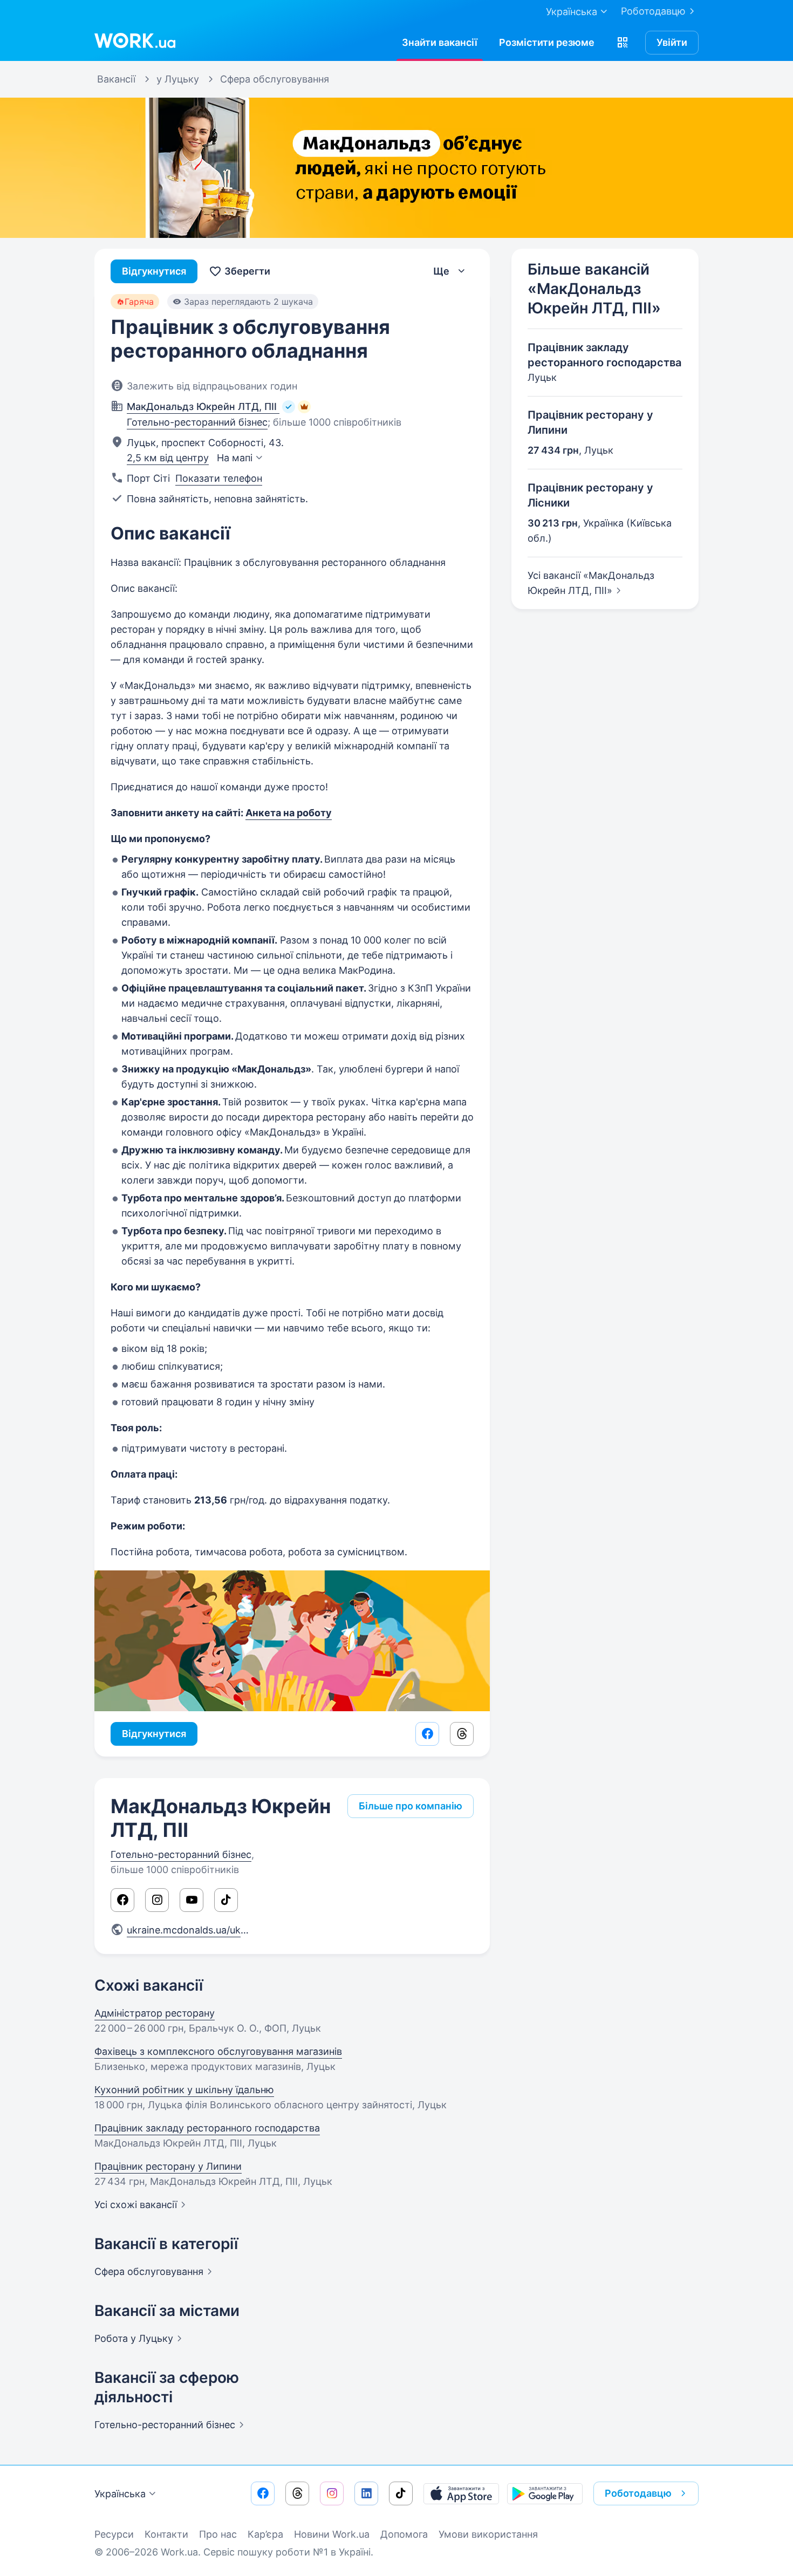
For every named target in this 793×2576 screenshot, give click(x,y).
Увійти (672, 42)
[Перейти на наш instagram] (332, 2493)
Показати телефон (219, 478)
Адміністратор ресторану (155, 2013)
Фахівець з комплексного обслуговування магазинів (218, 2051)
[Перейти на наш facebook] (263, 2493)
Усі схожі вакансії (136, 2205)
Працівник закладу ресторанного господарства (207, 2128)
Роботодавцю (653, 11)
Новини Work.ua (332, 2534)
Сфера (149, 2271)
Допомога (404, 2534)
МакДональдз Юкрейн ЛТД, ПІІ (221, 1818)
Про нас (218, 2534)
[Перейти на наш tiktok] (401, 2493)
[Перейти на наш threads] (297, 2493)
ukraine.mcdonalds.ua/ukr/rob (199, 1930)
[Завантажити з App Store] (461, 2493)
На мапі (235, 458)
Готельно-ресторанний (165, 2425)
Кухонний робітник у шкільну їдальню (184, 2090)
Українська (120, 2494)
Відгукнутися (154, 271)
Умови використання (488, 2534)
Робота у (134, 2338)
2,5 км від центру (168, 458)
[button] (623, 43)
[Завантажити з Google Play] (545, 2493)
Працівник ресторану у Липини (168, 2166)
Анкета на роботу (289, 813)
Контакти (166, 2534)
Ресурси (114, 2534)
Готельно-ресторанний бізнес (197, 422)
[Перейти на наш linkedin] (366, 2493)
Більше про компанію (411, 1806)
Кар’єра (265, 2534)
